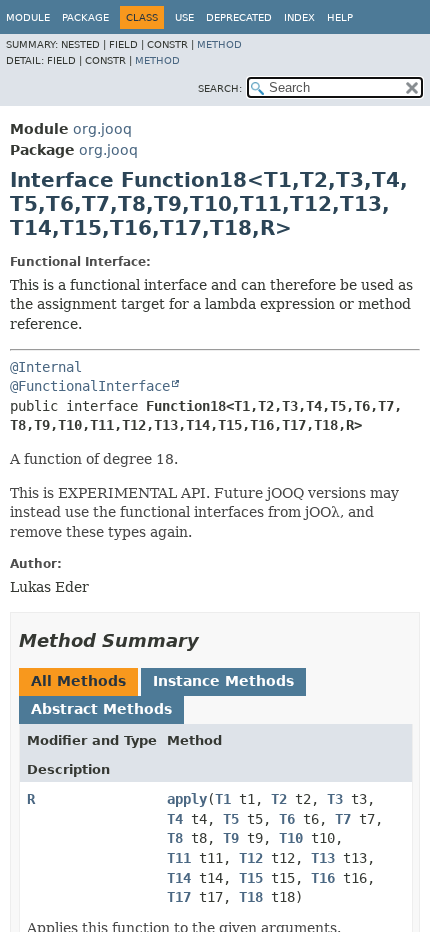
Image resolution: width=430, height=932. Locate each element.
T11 (179, 858)
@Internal (46, 367)
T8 (175, 838)
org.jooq (102, 129)
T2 (279, 799)
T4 (175, 819)
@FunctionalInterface (90, 386)
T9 (231, 838)
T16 (323, 878)
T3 (335, 799)
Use (184, 17)
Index (299, 17)
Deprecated (239, 17)
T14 (179, 878)
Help (340, 17)
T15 (251, 878)
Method (219, 44)
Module (28, 17)
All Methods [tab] (78, 681)
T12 (251, 858)
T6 (287, 819)
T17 (179, 897)
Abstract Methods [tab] (101, 709)
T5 (231, 819)
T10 (291, 838)
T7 (343, 819)
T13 (323, 858)
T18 (251, 897)
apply (187, 799)
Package (85, 17)
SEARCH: (220, 88)
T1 (223, 799)
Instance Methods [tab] (223, 681)
